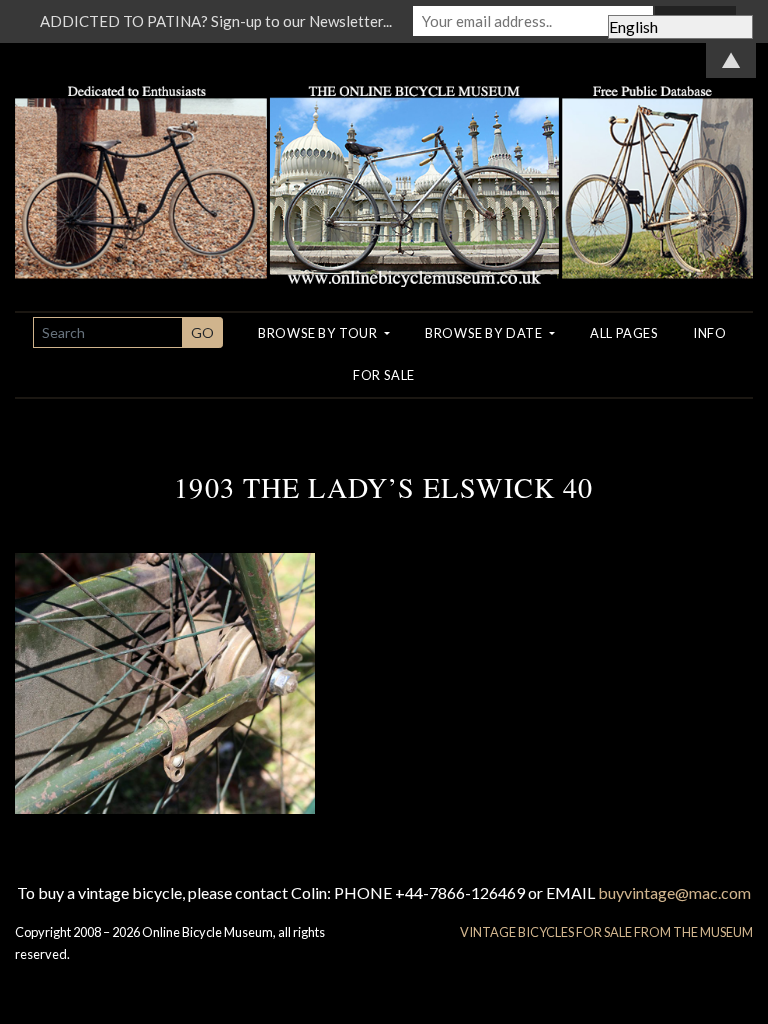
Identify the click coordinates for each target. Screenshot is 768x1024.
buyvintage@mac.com (674, 892)
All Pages (624, 333)
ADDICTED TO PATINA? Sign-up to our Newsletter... (216, 21)
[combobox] (108, 332)
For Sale (384, 375)
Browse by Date (485, 333)
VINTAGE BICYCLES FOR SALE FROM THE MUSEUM (606, 932)
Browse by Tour (319, 333)
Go (202, 332)
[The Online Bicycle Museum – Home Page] (384, 162)
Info (710, 333)
